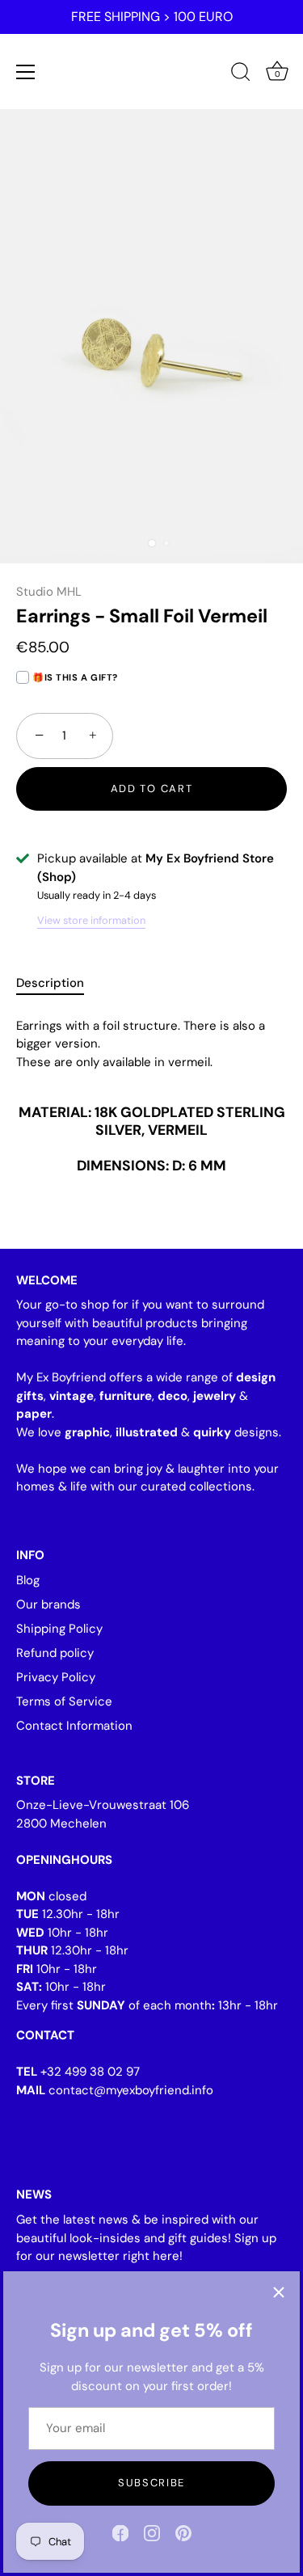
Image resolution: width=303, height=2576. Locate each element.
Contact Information (74, 1726)
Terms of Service (64, 1701)
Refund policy (55, 1653)
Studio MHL (49, 592)
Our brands (48, 1604)
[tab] (58, 983)
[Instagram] (152, 2532)
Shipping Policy (59, 1629)
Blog (28, 1580)
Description (50, 983)
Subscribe (151, 2483)
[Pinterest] (183, 2532)
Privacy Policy (56, 1677)
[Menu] (26, 72)
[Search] (241, 74)
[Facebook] (120, 2532)
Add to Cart (152, 788)
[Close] (279, 2292)
